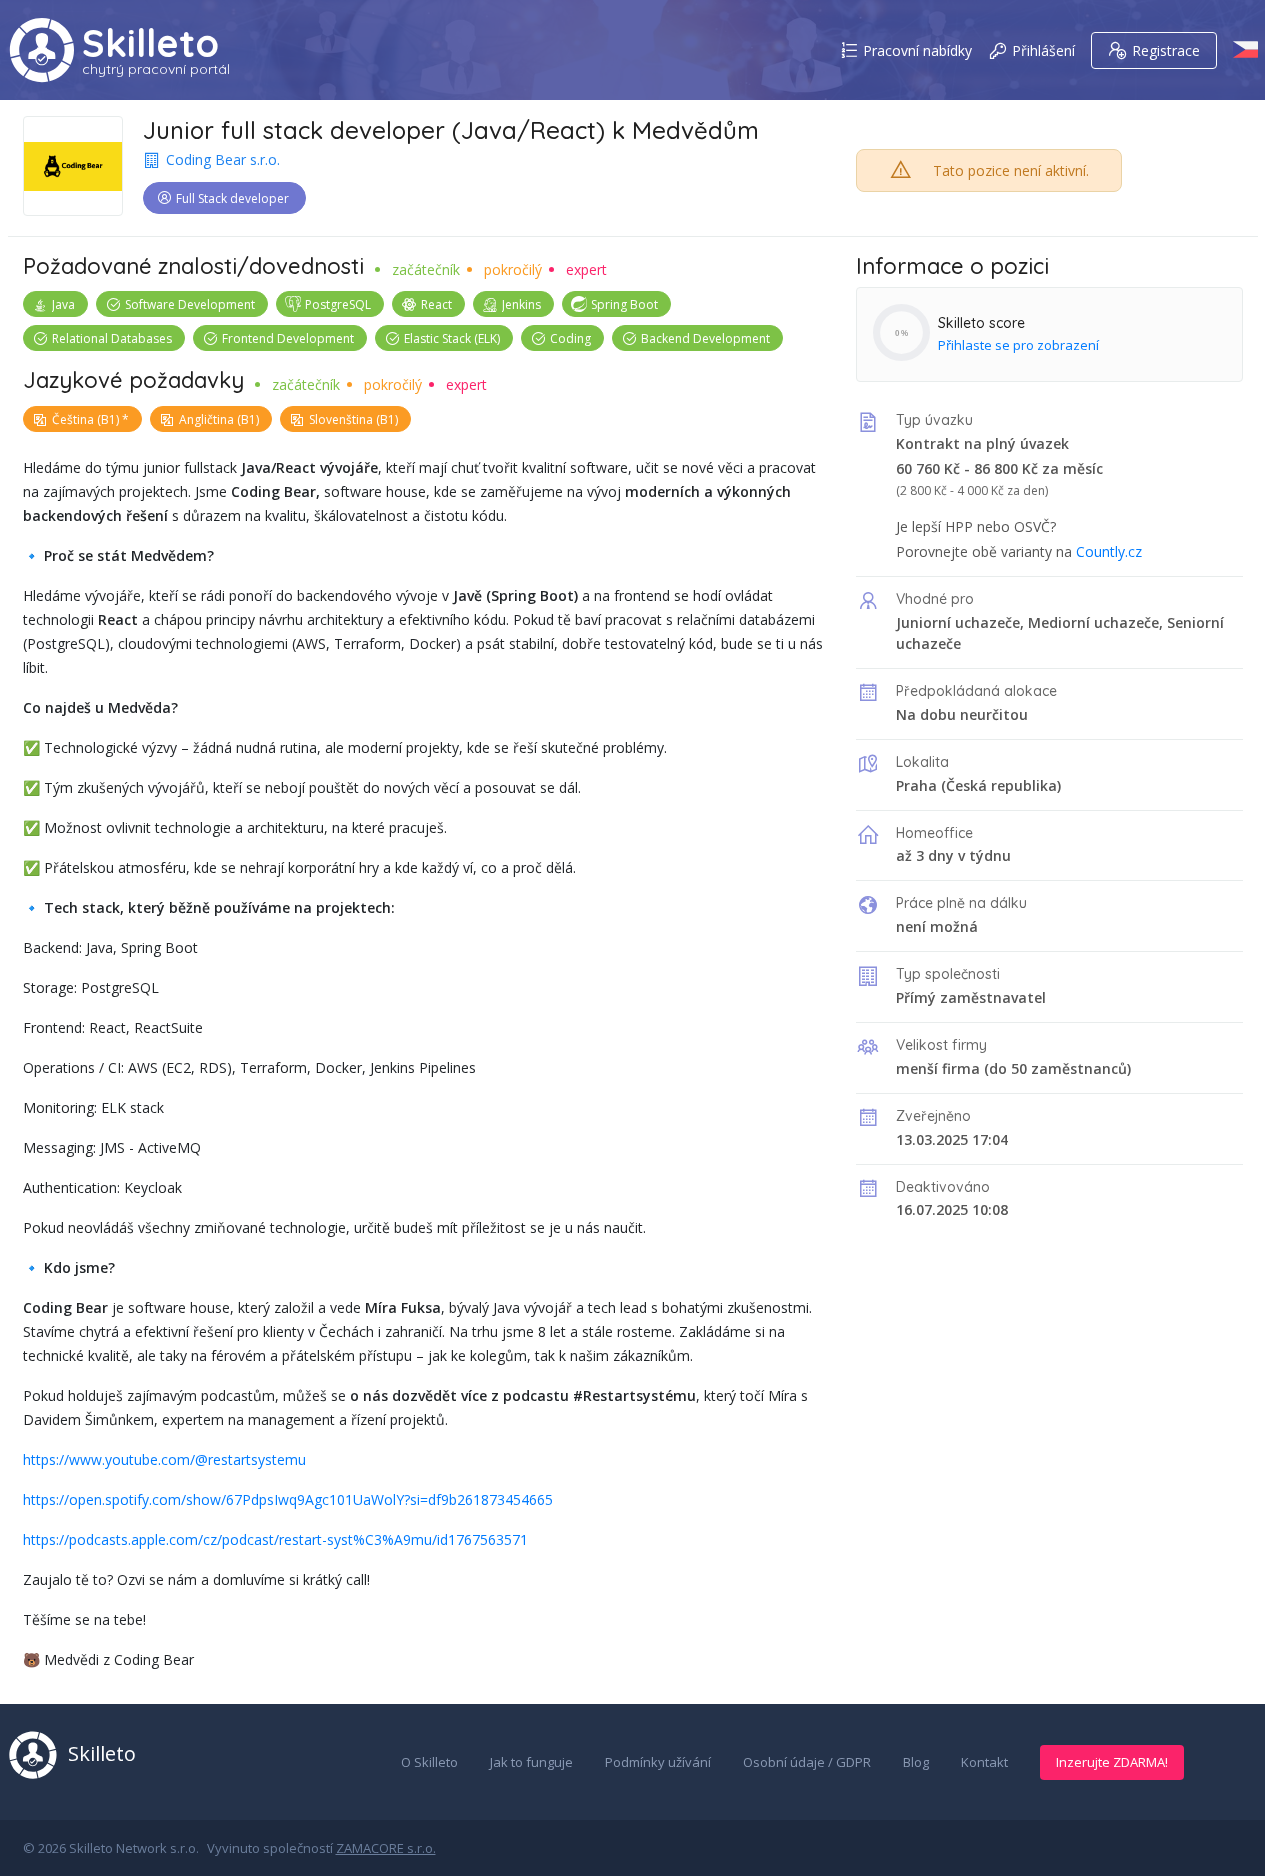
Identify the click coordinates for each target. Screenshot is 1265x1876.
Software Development (190, 304)
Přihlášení (1043, 50)
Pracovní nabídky (917, 50)
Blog (916, 1762)
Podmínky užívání (658, 1762)
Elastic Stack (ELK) (452, 338)
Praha (916, 785)
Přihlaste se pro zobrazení (1018, 345)
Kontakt (984, 1762)
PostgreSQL (338, 304)
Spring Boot (624, 304)
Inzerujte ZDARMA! (1112, 1762)
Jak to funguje (531, 1762)
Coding (570, 338)
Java (63, 304)
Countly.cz (1109, 551)
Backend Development (705, 338)
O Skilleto (429, 1762)
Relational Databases (112, 338)
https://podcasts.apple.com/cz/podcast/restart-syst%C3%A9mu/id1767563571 (275, 1539)
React (436, 304)
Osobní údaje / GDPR (807, 1762)
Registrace (1166, 50)
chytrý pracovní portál (156, 69)
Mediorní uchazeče (1093, 622)
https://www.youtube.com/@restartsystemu (164, 1459)
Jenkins (521, 304)
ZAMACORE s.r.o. (386, 1848)
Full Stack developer (232, 198)
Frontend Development (288, 338)
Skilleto (150, 43)
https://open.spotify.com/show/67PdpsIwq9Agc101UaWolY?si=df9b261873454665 (288, 1499)
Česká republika (1001, 785)
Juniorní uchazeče (958, 622)
